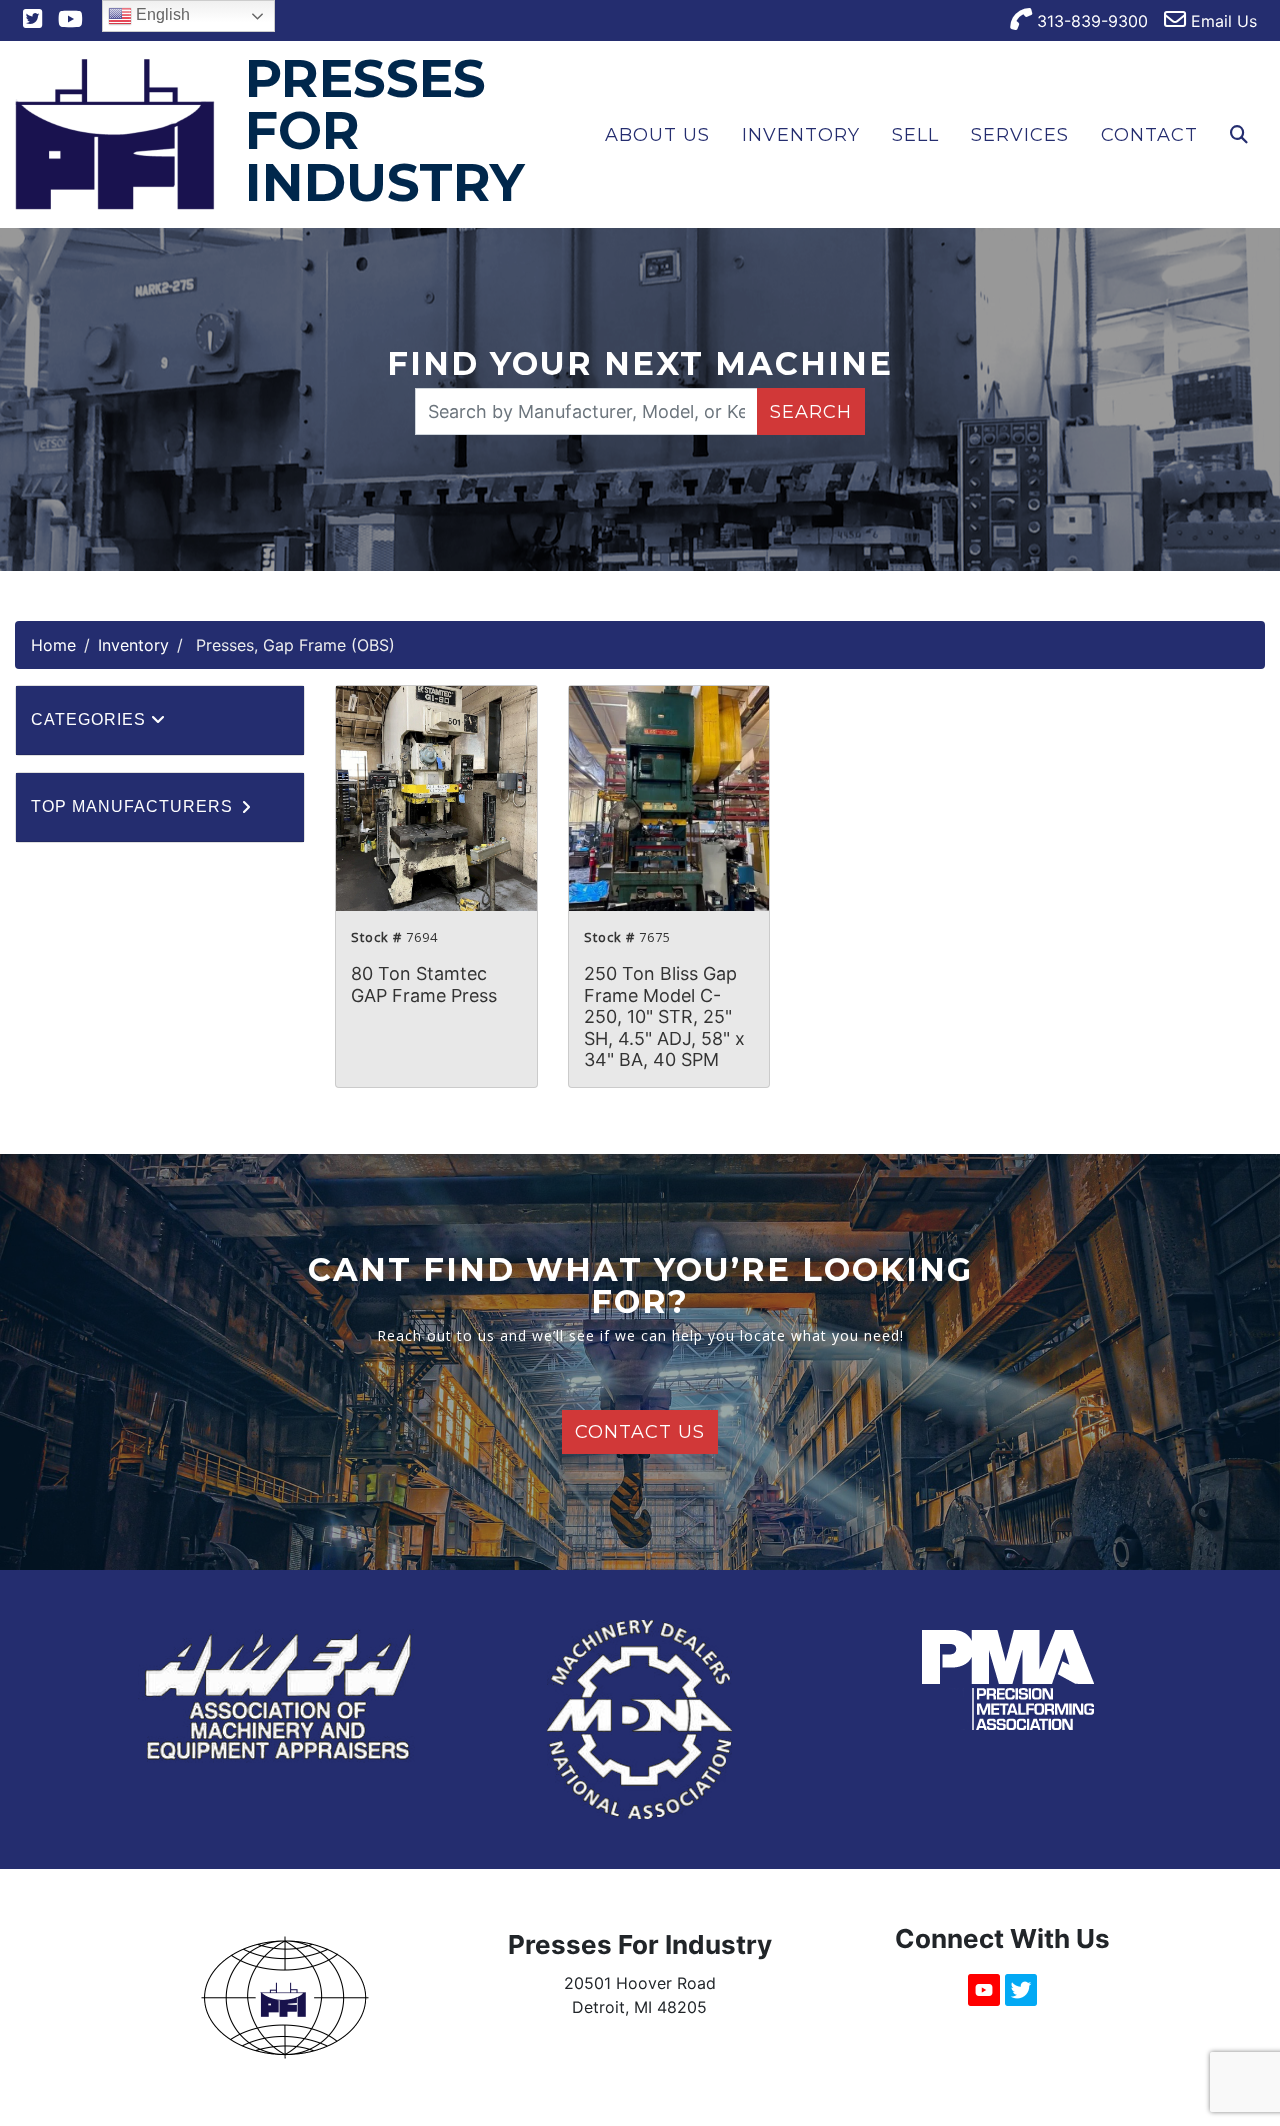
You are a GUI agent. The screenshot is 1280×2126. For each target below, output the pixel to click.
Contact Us (640, 1432)
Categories (91, 719)
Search (811, 412)
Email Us (1221, 21)
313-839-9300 (1090, 21)
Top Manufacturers (134, 806)
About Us (657, 135)
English (161, 14)
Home (53, 645)
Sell (915, 135)
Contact (1149, 135)
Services (1020, 135)
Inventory (801, 135)
